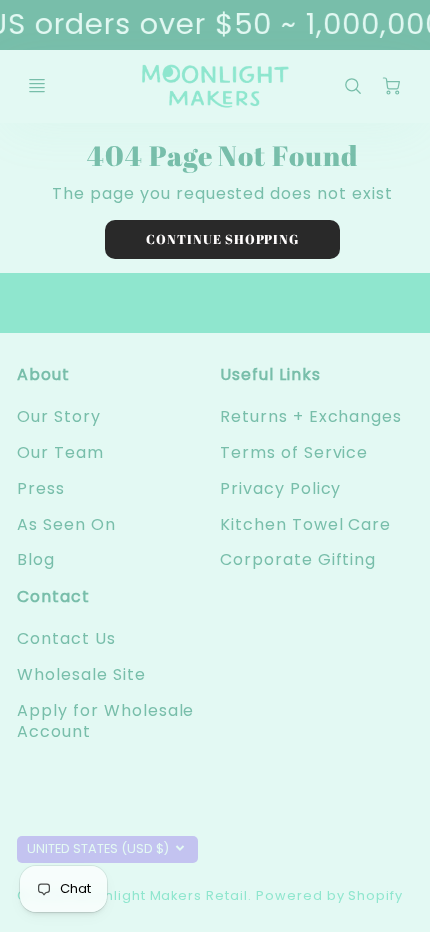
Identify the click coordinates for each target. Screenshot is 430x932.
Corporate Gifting (298, 559)
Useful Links (270, 374)
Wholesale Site (81, 674)
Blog (36, 559)
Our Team (60, 452)
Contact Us (66, 638)
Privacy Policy (280, 488)
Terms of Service (294, 452)
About (43, 374)
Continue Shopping (222, 239)
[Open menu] (37, 86)
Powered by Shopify (329, 895)
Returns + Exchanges (311, 416)
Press (41, 488)
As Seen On (66, 524)
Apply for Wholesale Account (105, 721)
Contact (53, 596)
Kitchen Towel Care (305, 524)
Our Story (59, 416)
